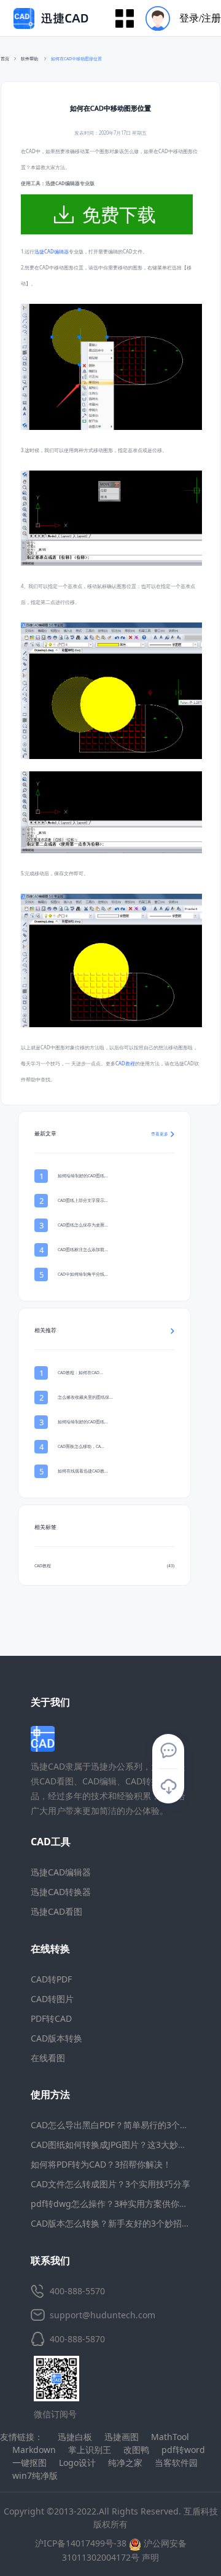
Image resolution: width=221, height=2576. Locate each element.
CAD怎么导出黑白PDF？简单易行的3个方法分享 (122, 2125)
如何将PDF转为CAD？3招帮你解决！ (101, 2164)
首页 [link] (5, 59)
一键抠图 (29, 2463)
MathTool (170, 2437)
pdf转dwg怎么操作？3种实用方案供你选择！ (118, 2204)
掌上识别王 (90, 2450)
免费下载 (119, 214)
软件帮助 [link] (30, 59)
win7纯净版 (35, 2475)
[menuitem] (179, 18)
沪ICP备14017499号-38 (81, 2543)
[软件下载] (168, 1787)
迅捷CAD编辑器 (52, 252)
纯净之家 (125, 2463)
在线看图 (48, 2058)
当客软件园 (176, 2463)
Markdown (34, 2450)
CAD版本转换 (56, 2038)
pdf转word (183, 2450)
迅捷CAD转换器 (61, 1892)
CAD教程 (125, 1063)
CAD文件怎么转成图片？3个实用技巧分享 (110, 2184)
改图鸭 (136, 2450)
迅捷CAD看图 (56, 1911)
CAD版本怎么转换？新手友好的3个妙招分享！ (119, 2223)
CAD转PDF (51, 1979)
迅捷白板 (75, 2437)
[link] (76, 59)
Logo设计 (77, 2463)
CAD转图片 (52, 1999)
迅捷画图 (122, 2437)
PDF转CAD (51, 2018)
